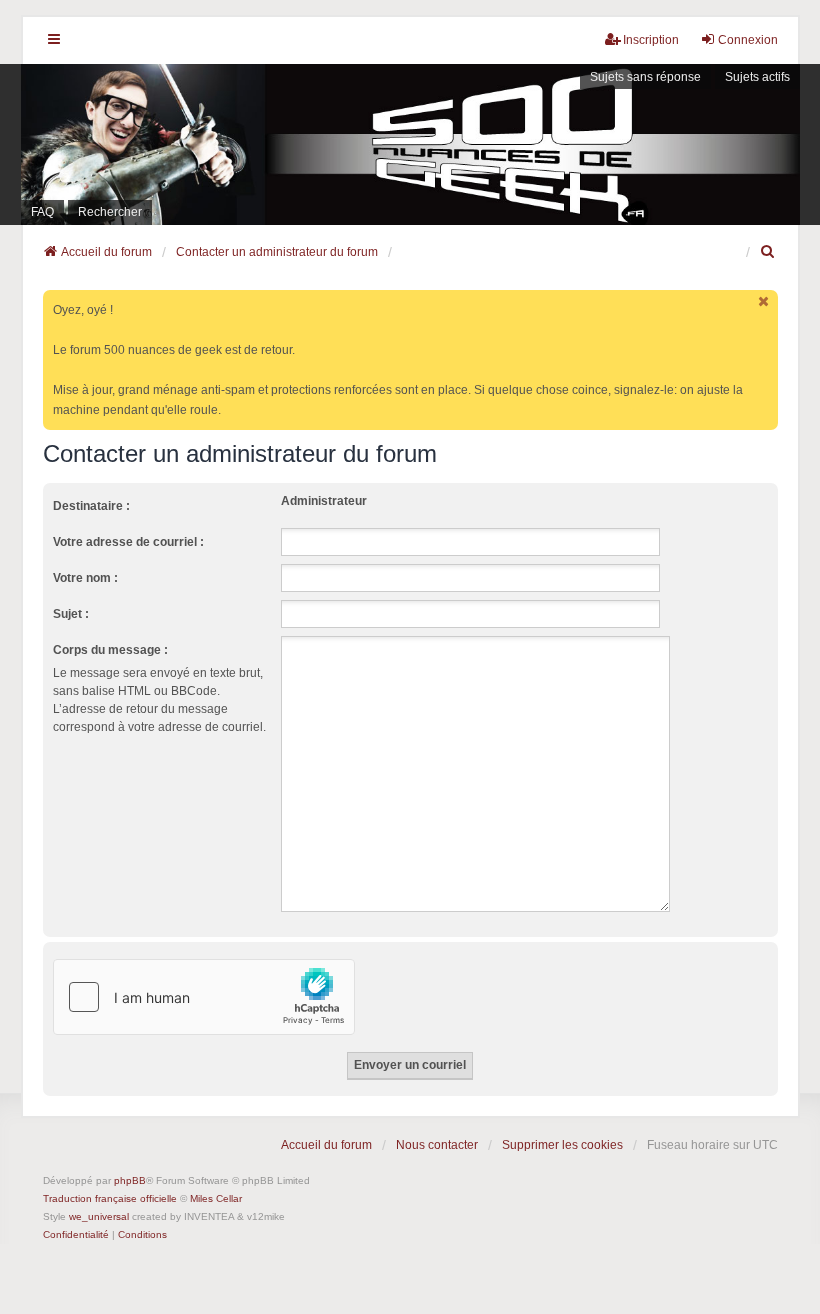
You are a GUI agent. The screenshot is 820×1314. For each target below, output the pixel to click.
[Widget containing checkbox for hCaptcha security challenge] (204, 997)
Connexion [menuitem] (748, 40)
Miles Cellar (216, 1198)
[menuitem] (769, 252)
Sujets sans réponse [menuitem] (645, 77)
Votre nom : (85, 578)
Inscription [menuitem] (651, 40)
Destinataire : (91, 506)
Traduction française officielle (110, 1198)
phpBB (130, 1180)
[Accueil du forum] (410, 144)
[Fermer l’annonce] (765, 301)
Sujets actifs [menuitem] (757, 77)
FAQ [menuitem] (42, 212)
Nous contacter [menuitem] (437, 1145)
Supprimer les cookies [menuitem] (562, 1145)
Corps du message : (110, 650)
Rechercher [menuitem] (110, 212)
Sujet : (71, 614)
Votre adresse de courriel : (128, 542)
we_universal (99, 1216)
